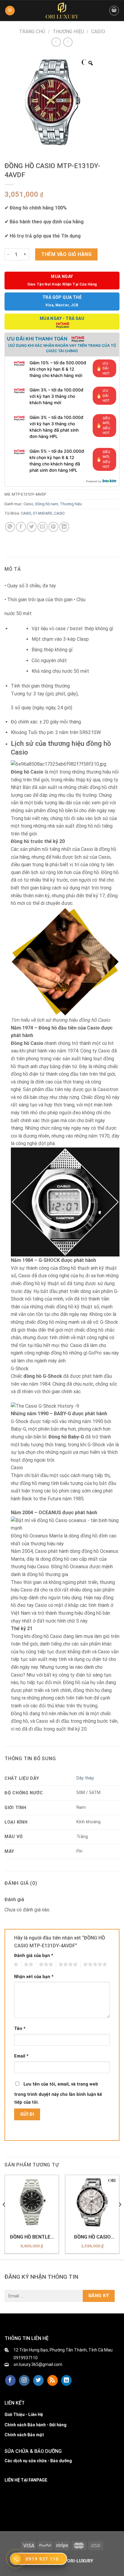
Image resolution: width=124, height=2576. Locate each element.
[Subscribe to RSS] (53, 2380)
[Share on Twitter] (32, 527)
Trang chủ (32, 32)
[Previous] (4, 2217)
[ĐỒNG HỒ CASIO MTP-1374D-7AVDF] (92, 2202)
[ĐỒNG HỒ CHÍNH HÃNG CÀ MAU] (62, 11)
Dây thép (85, 1778)
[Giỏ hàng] (114, 11)
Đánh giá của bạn (34, 1956)
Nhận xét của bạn (34, 1977)
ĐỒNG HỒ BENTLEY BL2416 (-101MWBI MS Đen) (32, 2237)
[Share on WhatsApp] (10, 527)
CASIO (26, 513)
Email (21, 2056)
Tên (20, 2029)
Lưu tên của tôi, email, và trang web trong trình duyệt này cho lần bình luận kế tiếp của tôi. (58, 2093)
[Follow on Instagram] (24, 2380)
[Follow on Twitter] (38, 2380)
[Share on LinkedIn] (64, 527)
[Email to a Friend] (43, 527)
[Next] (120, 2217)
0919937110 (26, 2358)
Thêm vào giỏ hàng (66, 254)
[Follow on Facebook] (10, 2380)
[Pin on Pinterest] (53, 527)
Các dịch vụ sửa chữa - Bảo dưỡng (38, 2461)
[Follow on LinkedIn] (66, 2380)
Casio (98, 32)
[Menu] (10, 11)
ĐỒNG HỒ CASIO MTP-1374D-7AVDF (92, 2237)
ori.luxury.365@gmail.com (38, 2364)
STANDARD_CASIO (49, 513)
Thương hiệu (68, 32)
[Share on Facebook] (21, 527)
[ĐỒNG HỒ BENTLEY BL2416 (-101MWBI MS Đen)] (32, 2202)
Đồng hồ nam (47, 504)
